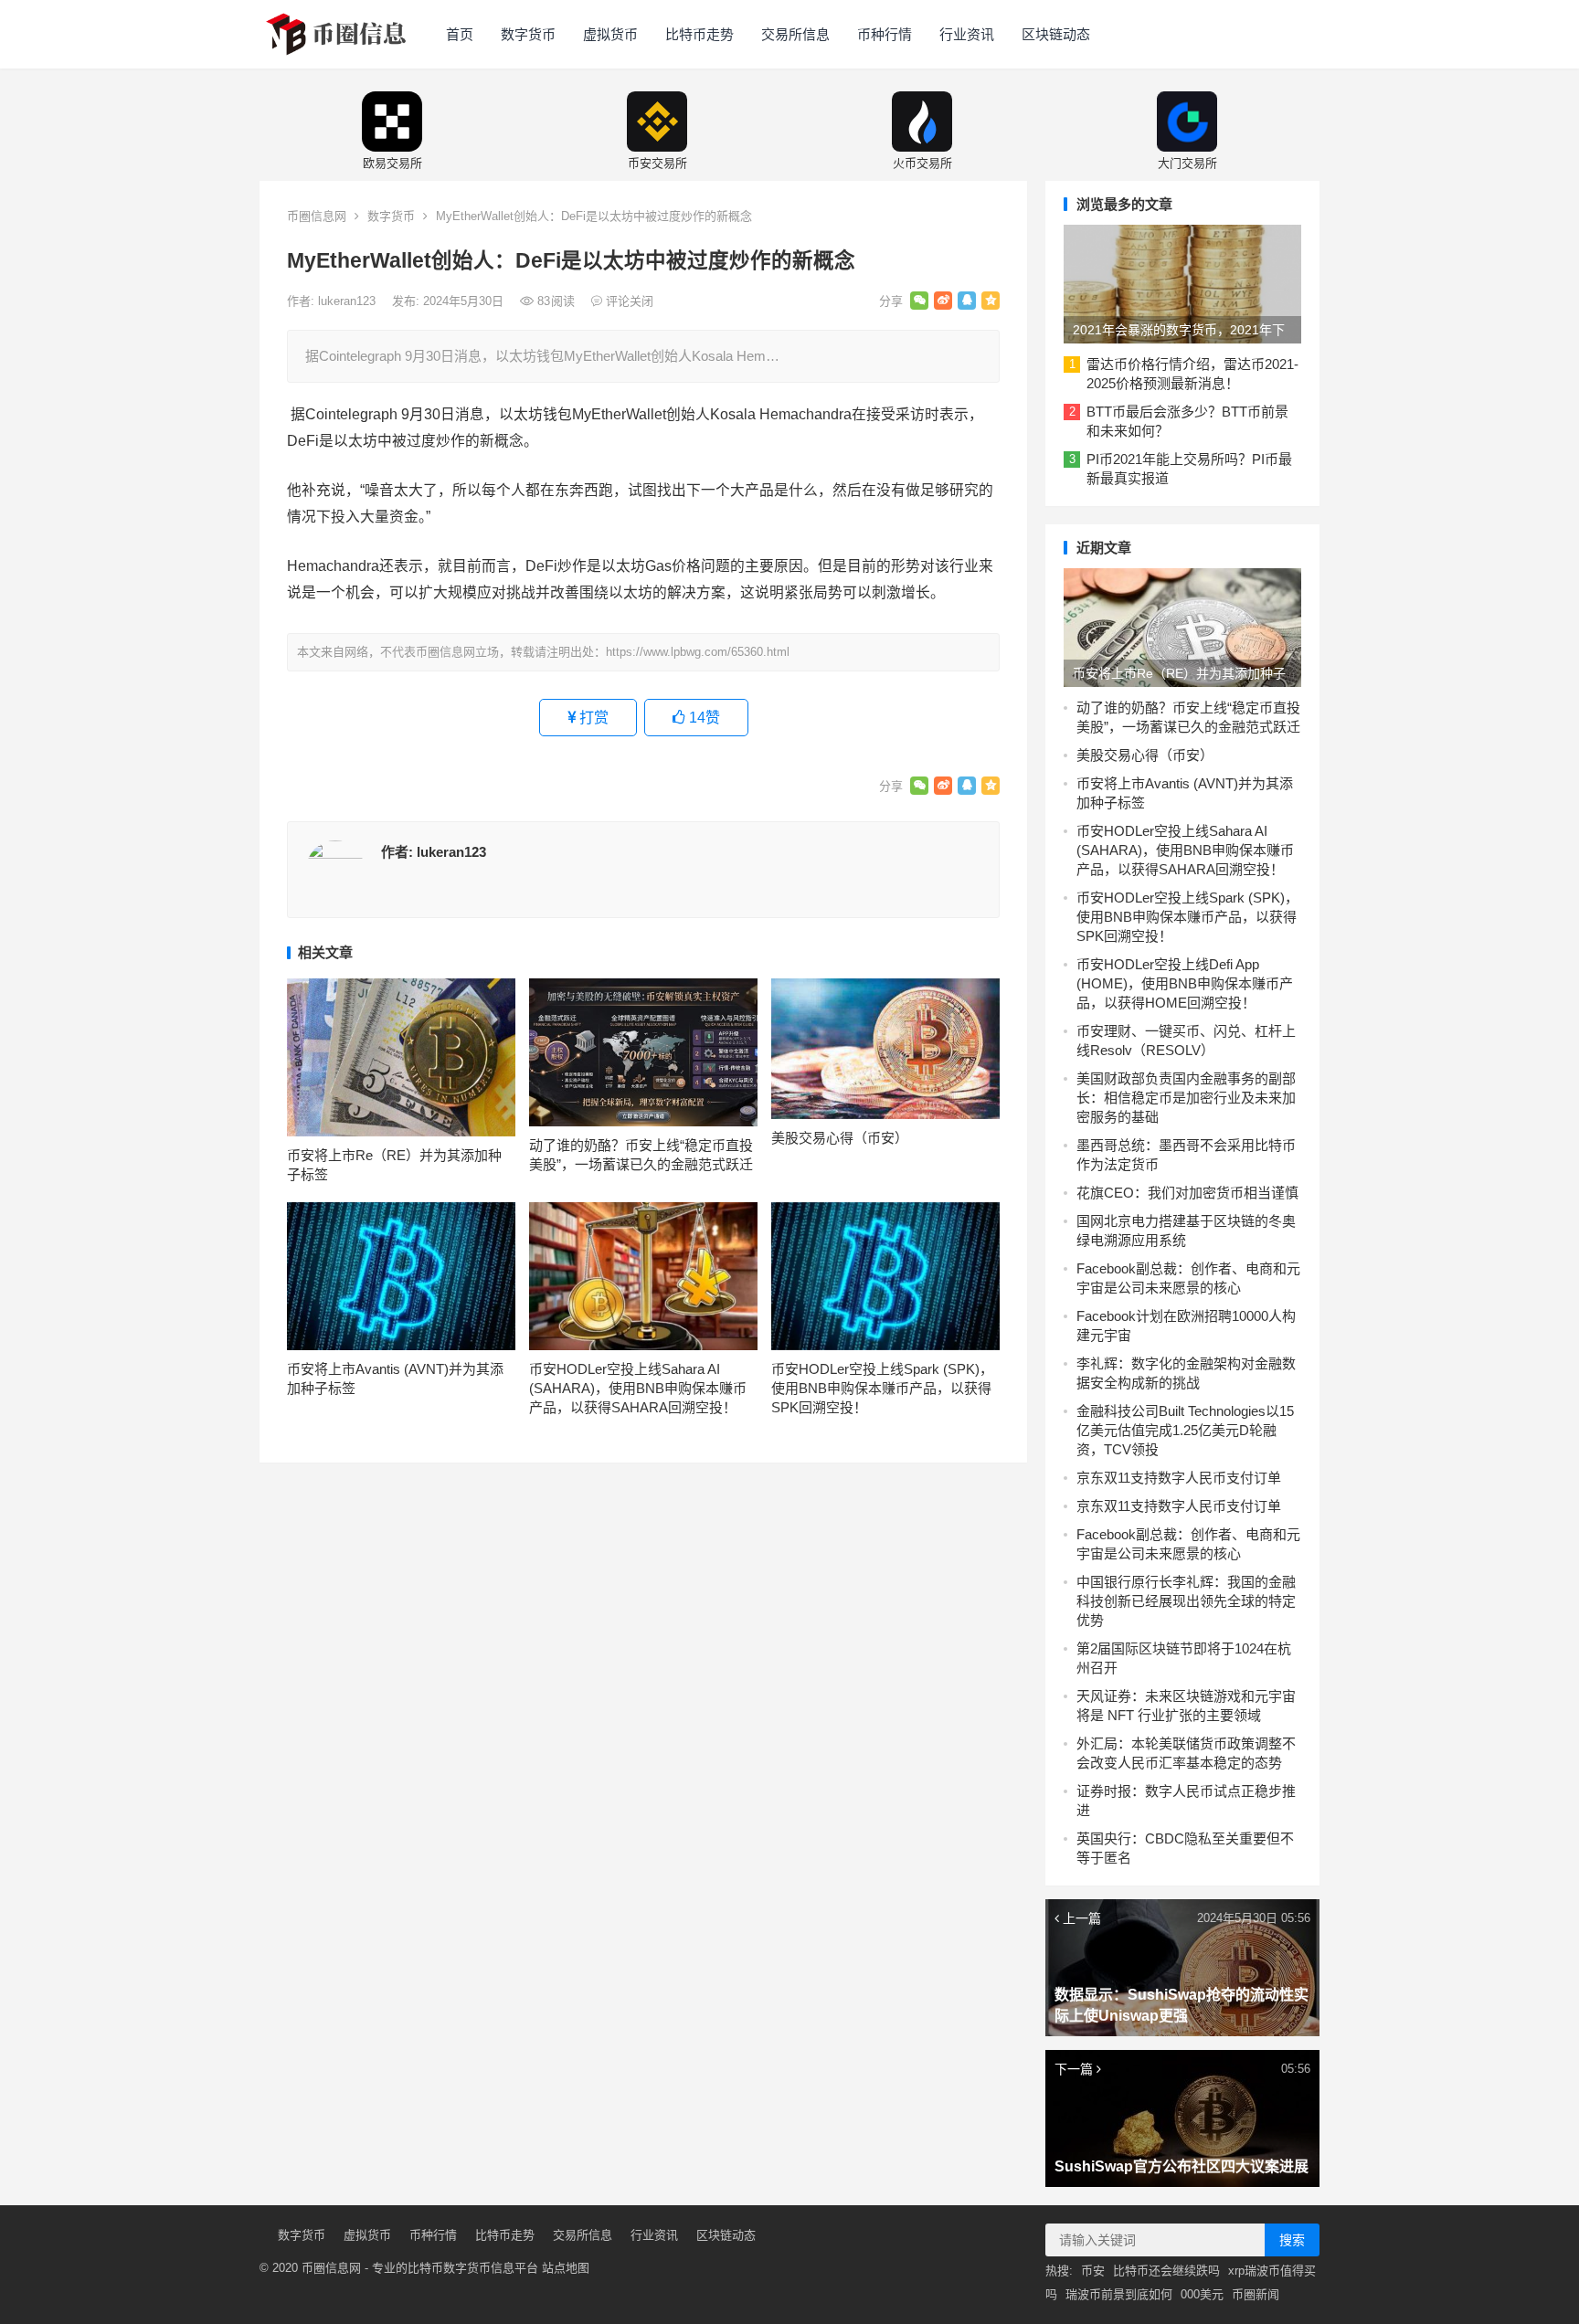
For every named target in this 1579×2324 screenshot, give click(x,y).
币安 (1093, 2271)
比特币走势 (699, 34)
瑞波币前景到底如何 (1119, 2294)
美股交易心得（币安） (840, 1138)
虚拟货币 (610, 34)
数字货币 (528, 34)
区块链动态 (1056, 34)
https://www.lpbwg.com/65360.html (698, 652)
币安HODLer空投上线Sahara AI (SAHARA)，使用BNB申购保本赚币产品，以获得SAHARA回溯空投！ (638, 1388)
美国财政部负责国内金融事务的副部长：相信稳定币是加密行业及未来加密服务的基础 (1186, 1098)
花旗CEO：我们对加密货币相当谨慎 (1187, 1193)
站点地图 (566, 2268)
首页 (460, 34)
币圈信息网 (317, 216)
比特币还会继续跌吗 (1166, 2271)
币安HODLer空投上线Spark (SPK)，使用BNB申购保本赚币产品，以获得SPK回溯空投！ (882, 1388)
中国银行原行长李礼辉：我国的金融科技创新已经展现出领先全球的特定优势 (1186, 1601)
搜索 (1292, 2240)
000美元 (1202, 2294)
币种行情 (885, 34)
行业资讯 (967, 34)
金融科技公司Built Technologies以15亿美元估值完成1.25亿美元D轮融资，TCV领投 (1185, 1430)
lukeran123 (349, 301)
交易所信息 (795, 34)
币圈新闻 (1256, 2294)
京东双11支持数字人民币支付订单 (1179, 1478)
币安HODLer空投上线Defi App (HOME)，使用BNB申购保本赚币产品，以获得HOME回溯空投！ (1185, 983)
